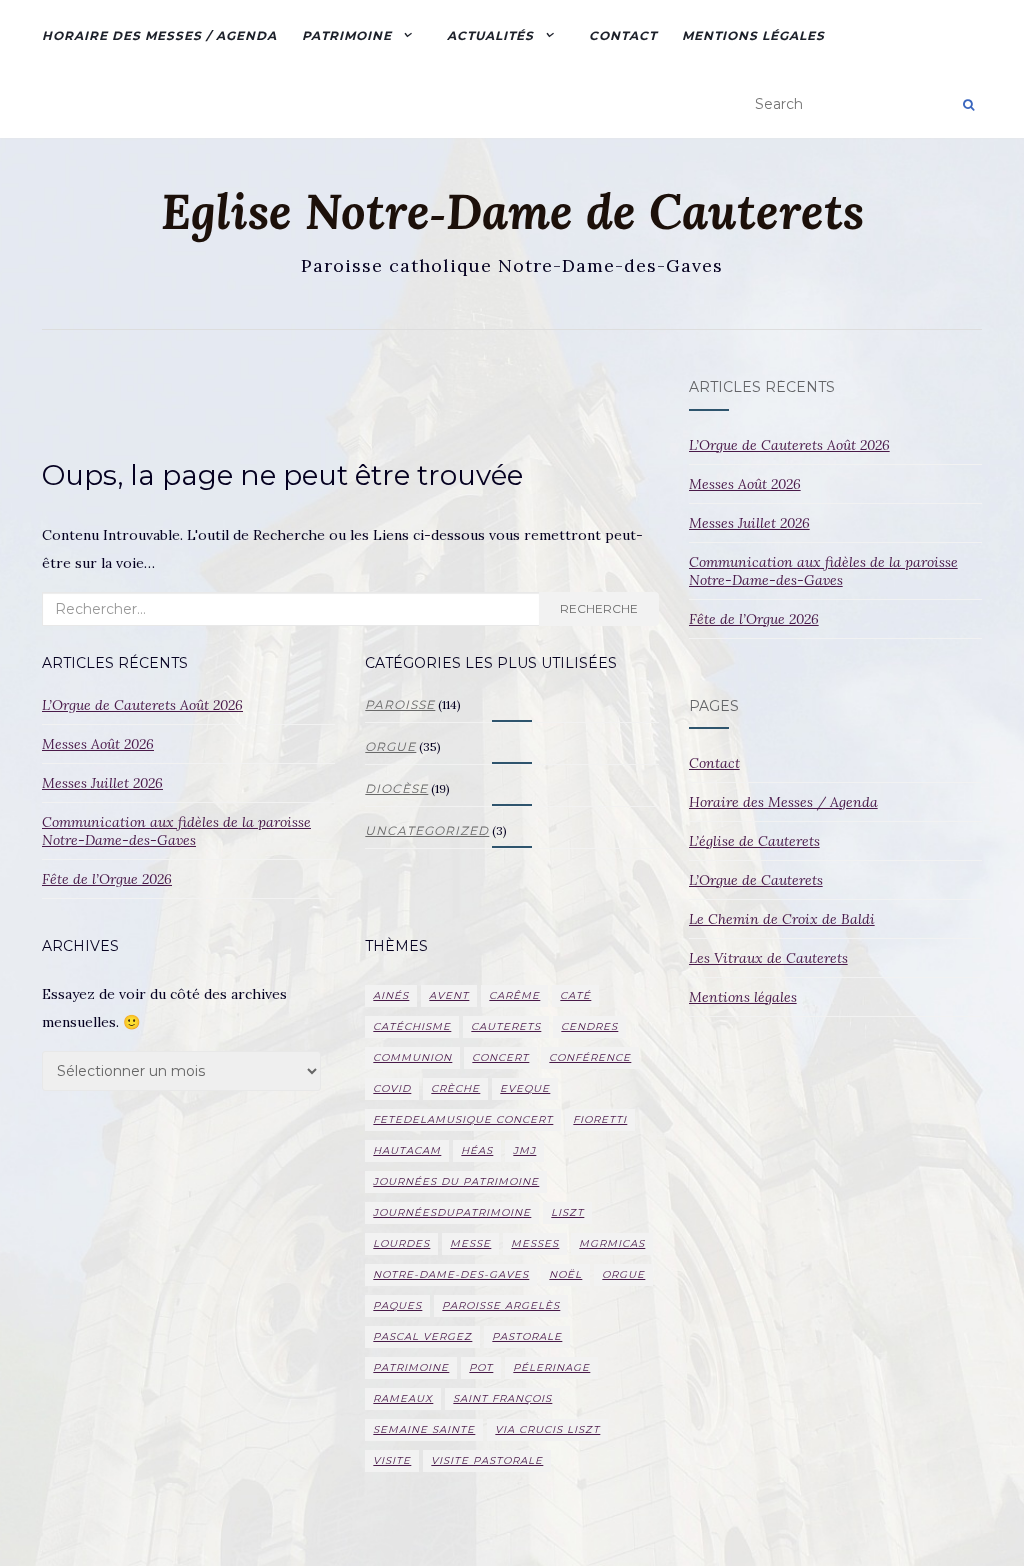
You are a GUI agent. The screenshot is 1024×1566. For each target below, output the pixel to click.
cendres (589, 1026)
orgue (390, 746)
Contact (623, 35)
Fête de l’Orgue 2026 (107, 879)
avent (449, 995)
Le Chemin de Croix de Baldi (782, 919)
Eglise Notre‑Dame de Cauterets (512, 212)
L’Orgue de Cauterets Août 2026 (142, 705)
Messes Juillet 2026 (102, 783)
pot (481, 1367)
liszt (567, 1212)
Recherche (599, 608)
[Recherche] (968, 105)
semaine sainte (424, 1429)
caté (575, 995)
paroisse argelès (501, 1305)
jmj (524, 1150)
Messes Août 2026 (98, 744)
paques (397, 1305)
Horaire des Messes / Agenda (159, 35)
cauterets (506, 1026)
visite (392, 1460)
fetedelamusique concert (463, 1119)
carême (514, 995)
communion (412, 1057)
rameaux (403, 1398)
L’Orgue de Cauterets (756, 880)
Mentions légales (753, 35)
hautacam (407, 1150)
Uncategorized (427, 830)
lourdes (401, 1243)
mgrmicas (612, 1243)
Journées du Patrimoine (456, 1181)
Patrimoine (347, 35)
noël (565, 1274)
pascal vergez (422, 1336)
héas (477, 1150)
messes (535, 1243)
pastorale (527, 1336)
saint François (502, 1398)
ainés (391, 995)
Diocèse (396, 788)
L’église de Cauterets (754, 841)
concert (500, 1057)
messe (470, 1243)
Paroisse (400, 704)
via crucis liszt (547, 1429)
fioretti (600, 1119)
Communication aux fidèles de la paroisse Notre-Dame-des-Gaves (176, 831)
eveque (525, 1088)
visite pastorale (487, 1460)
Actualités (490, 35)
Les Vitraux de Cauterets (768, 958)
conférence (590, 1057)
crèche (455, 1088)
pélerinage (551, 1367)
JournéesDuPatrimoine (452, 1212)
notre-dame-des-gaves (451, 1274)
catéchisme (412, 1026)
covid (392, 1088)
